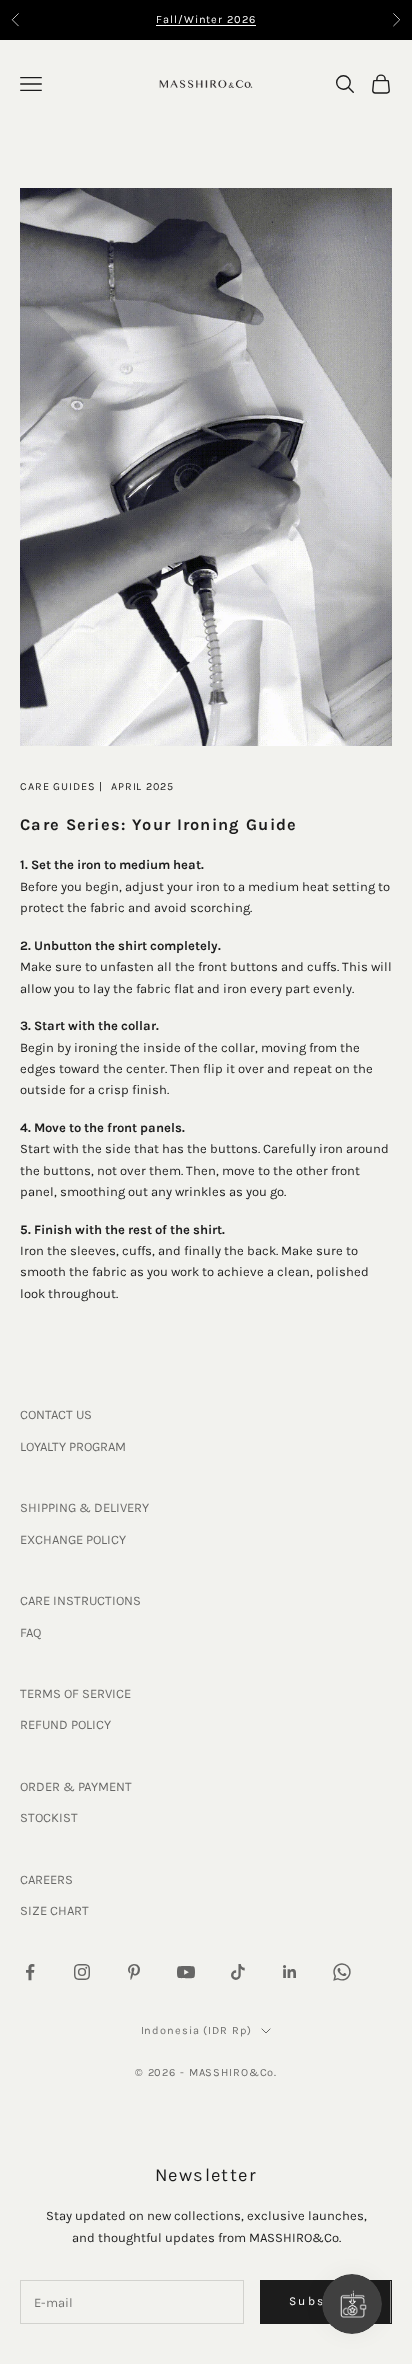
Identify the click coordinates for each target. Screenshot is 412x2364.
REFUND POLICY (65, 1724)
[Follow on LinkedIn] (290, 1972)
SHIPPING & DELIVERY (84, 1507)
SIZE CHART (54, 1910)
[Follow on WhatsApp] (342, 1972)
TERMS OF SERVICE (75, 1693)
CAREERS (46, 1879)
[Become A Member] (352, 2304)
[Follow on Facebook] (30, 1972)
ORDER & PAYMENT (76, 1786)
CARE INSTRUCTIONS (80, 1600)
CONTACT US (56, 1414)
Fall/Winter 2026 (205, 19)
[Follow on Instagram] (82, 1972)
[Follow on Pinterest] (134, 1972)
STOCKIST (49, 1817)
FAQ (30, 1632)
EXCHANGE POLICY (73, 1539)
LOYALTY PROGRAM (73, 1446)
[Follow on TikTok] (238, 1972)
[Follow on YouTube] (186, 1972)
